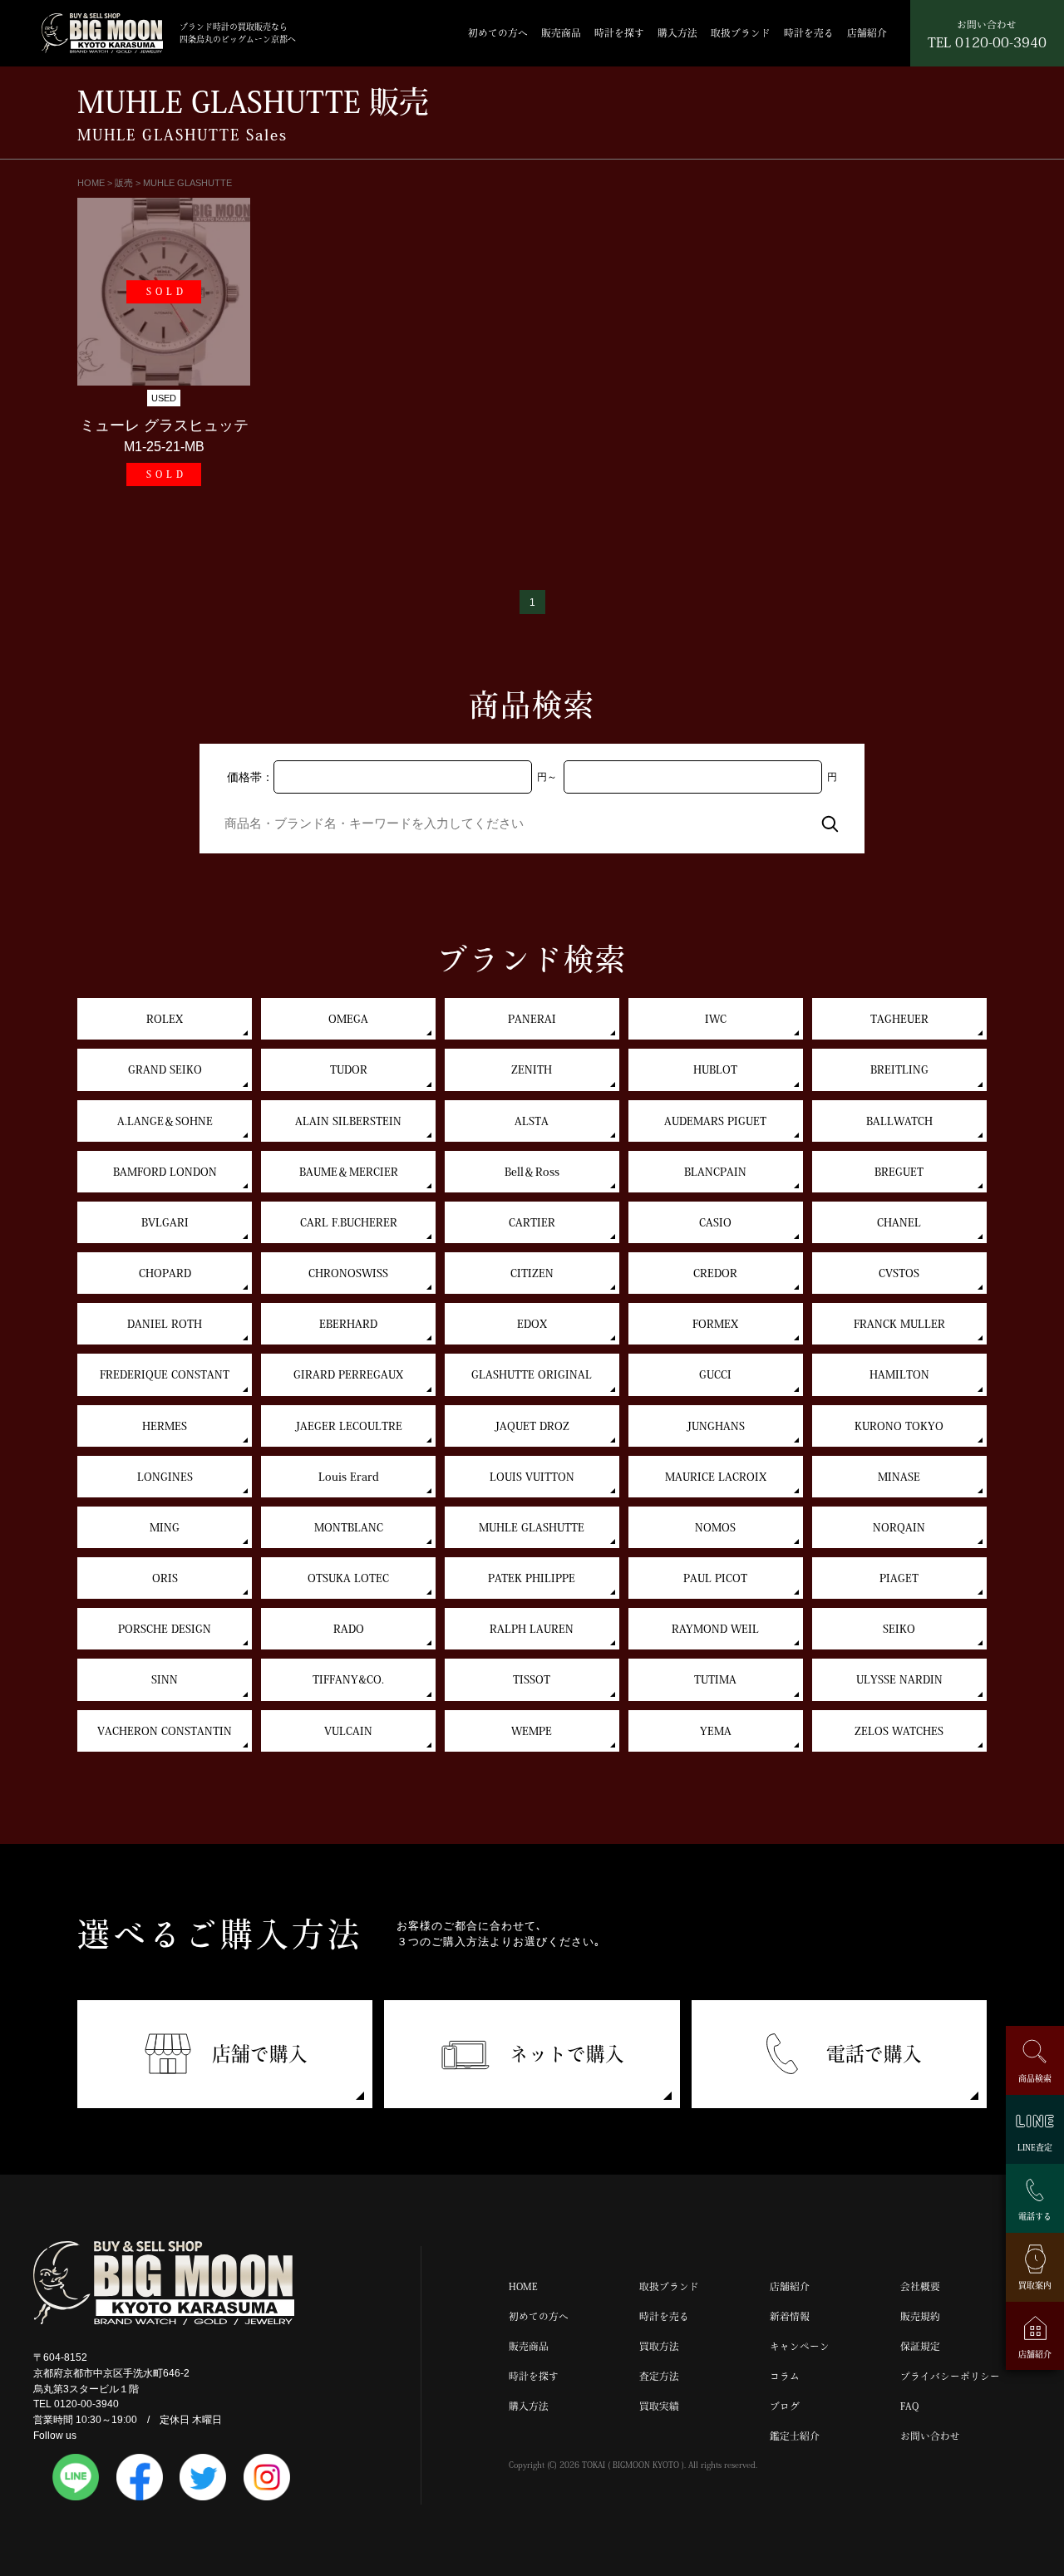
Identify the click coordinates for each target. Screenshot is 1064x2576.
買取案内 (1035, 2284)
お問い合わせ (930, 2436)
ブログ (785, 2406)
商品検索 (1035, 2078)
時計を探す (619, 33)
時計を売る (809, 33)
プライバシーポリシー (950, 2376)
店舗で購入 (260, 2054)
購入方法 (677, 33)
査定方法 (659, 2376)
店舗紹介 (867, 33)
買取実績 (659, 2406)
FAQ (909, 2406)
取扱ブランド (741, 33)
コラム (785, 2376)
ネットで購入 (567, 2054)
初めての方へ (498, 33)
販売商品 (561, 33)
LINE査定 (1035, 2147)
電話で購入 (874, 2054)
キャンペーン (800, 2346)
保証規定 (920, 2346)
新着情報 (790, 2316)
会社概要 (920, 2286)
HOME (523, 2286)
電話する (1035, 2215)
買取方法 (659, 2346)
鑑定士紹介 (795, 2436)
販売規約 (920, 2316)
